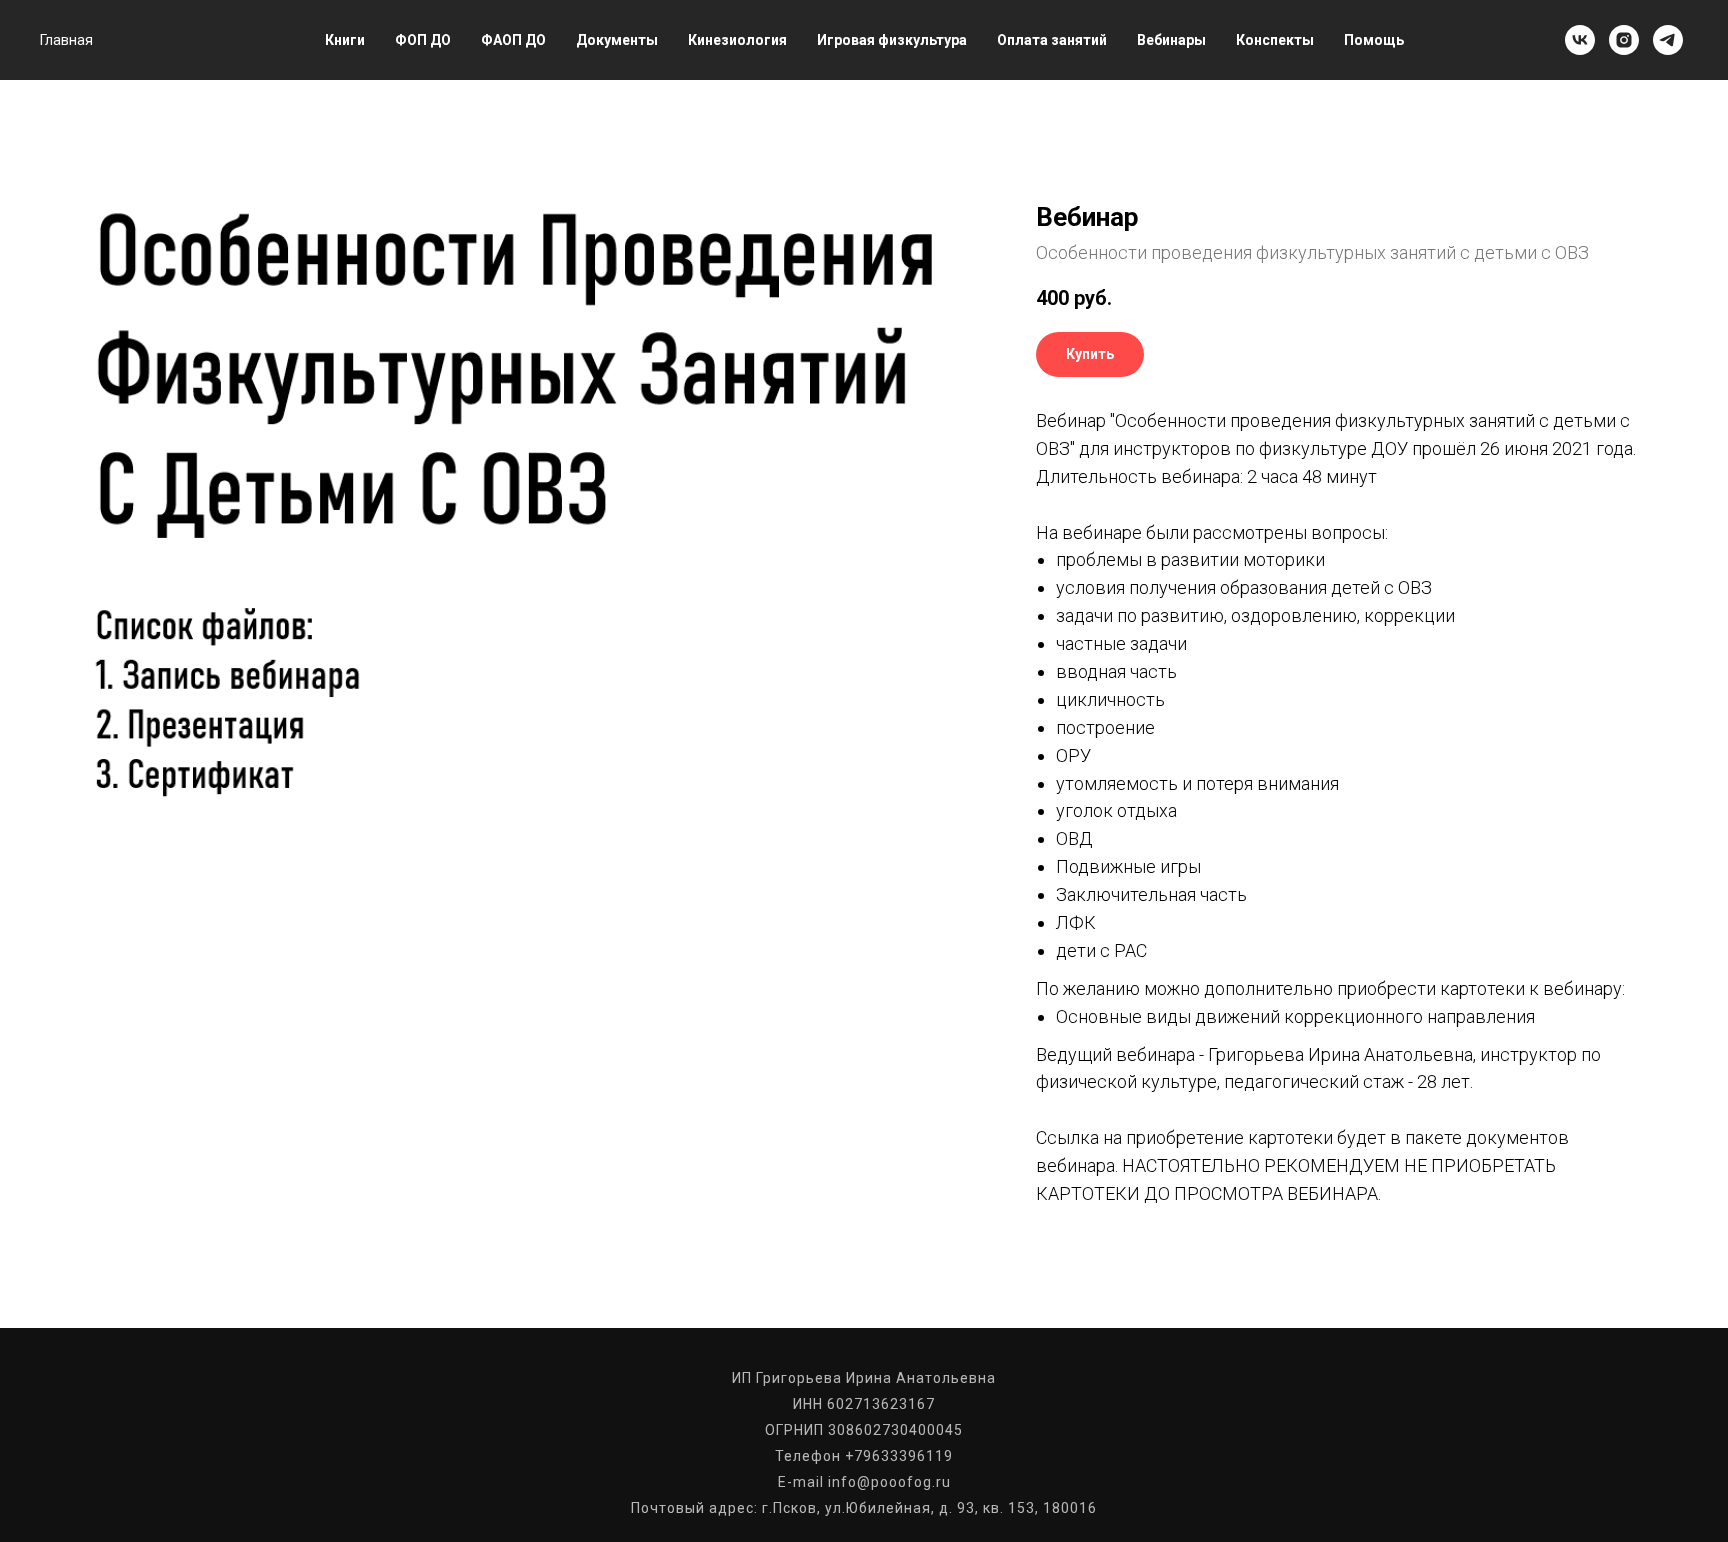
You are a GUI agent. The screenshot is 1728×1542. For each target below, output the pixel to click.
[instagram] (1624, 40)
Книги (345, 40)
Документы (617, 40)
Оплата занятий (1052, 40)
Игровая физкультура (892, 40)
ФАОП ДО (513, 40)
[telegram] (1668, 40)
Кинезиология (737, 40)
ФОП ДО (423, 40)
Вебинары (1171, 40)
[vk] (1580, 40)
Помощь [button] (1374, 40)
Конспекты (1275, 40)
